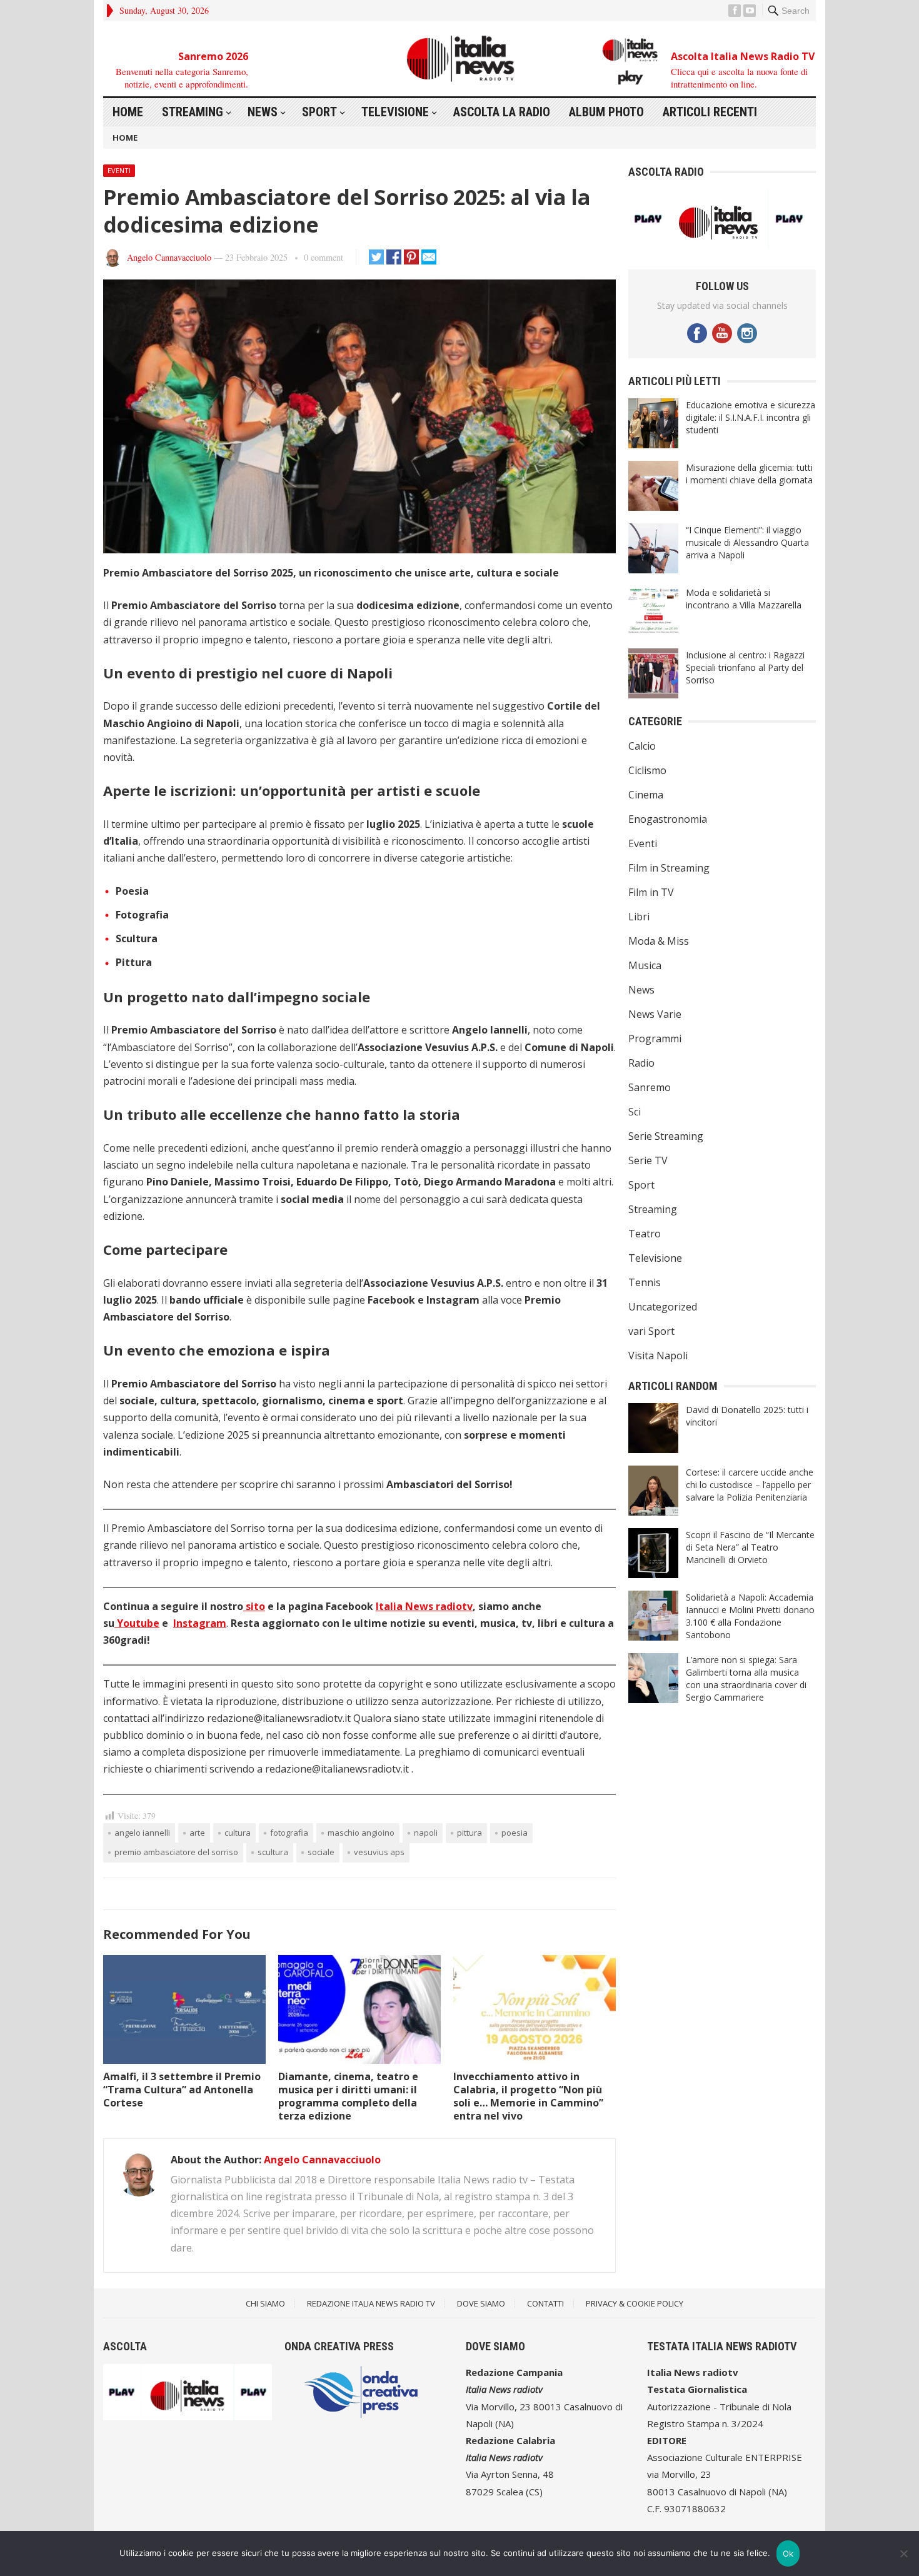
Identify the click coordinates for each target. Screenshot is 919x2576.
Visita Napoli (658, 1356)
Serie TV (648, 1160)
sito (254, 1606)
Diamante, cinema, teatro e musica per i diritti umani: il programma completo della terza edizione (348, 2096)
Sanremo (650, 1087)
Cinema (646, 795)
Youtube (137, 1623)
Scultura (273, 1852)
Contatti (545, 2303)
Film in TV (651, 892)
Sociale (321, 1852)
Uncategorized (663, 1307)
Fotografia (289, 1833)
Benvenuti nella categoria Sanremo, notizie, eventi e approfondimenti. (182, 77)
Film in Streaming (669, 868)
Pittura (470, 1833)
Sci (635, 1112)
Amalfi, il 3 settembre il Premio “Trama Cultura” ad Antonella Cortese (182, 2090)
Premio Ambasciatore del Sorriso (176, 1852)
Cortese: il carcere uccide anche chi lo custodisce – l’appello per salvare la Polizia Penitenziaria (750, 1485)
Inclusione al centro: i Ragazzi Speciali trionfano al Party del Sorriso (745, 667)
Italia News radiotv (424, 1606)
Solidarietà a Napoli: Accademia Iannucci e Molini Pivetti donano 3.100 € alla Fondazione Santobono (750, 1616)
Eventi (119, 170)
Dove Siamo (481, 2303)
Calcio (642, 746)
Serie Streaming (666, 1136)
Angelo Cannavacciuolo (169, 257)
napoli (426, 1833)
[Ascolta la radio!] (719, 245)
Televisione (395, 112)
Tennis (645, 1282)
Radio (641, 1063)
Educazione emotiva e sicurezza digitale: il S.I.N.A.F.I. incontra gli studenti (751, 417)
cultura (238, 1833)
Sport (319, 112)
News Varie (655, 1014)
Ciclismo (647, 770)
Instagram (200, 1623)
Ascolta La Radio (502, 112)
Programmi (655, 1039)
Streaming (193, 112)
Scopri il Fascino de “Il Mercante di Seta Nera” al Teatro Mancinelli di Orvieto (750, 1547)
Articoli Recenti (710, 112)
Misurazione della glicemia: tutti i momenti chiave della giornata (749, 474)
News (263, 112)
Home (128, 112)
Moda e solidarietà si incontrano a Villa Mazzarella (744, 599)
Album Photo (606, 112)
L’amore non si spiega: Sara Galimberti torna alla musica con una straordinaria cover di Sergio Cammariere (746, 1678)
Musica (645, 965)
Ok (788, 2553)
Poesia (515, 1833)
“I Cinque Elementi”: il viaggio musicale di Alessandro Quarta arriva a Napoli (747, 542)
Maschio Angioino (361, 1833)
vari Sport (651, 1331)
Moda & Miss (659, 941)
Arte (197, 1833)
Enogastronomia (668, 819)
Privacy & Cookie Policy (635, 2303)
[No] (903, 2553)
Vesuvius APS (379, 1852)
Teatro (645, 1234)
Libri (639, 917)
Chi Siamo (265, 2303)
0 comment (324, 257)
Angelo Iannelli (142, 1833)
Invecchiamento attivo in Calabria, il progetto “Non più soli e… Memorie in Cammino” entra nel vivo (528, 2096)
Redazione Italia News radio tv (371, 2303)
